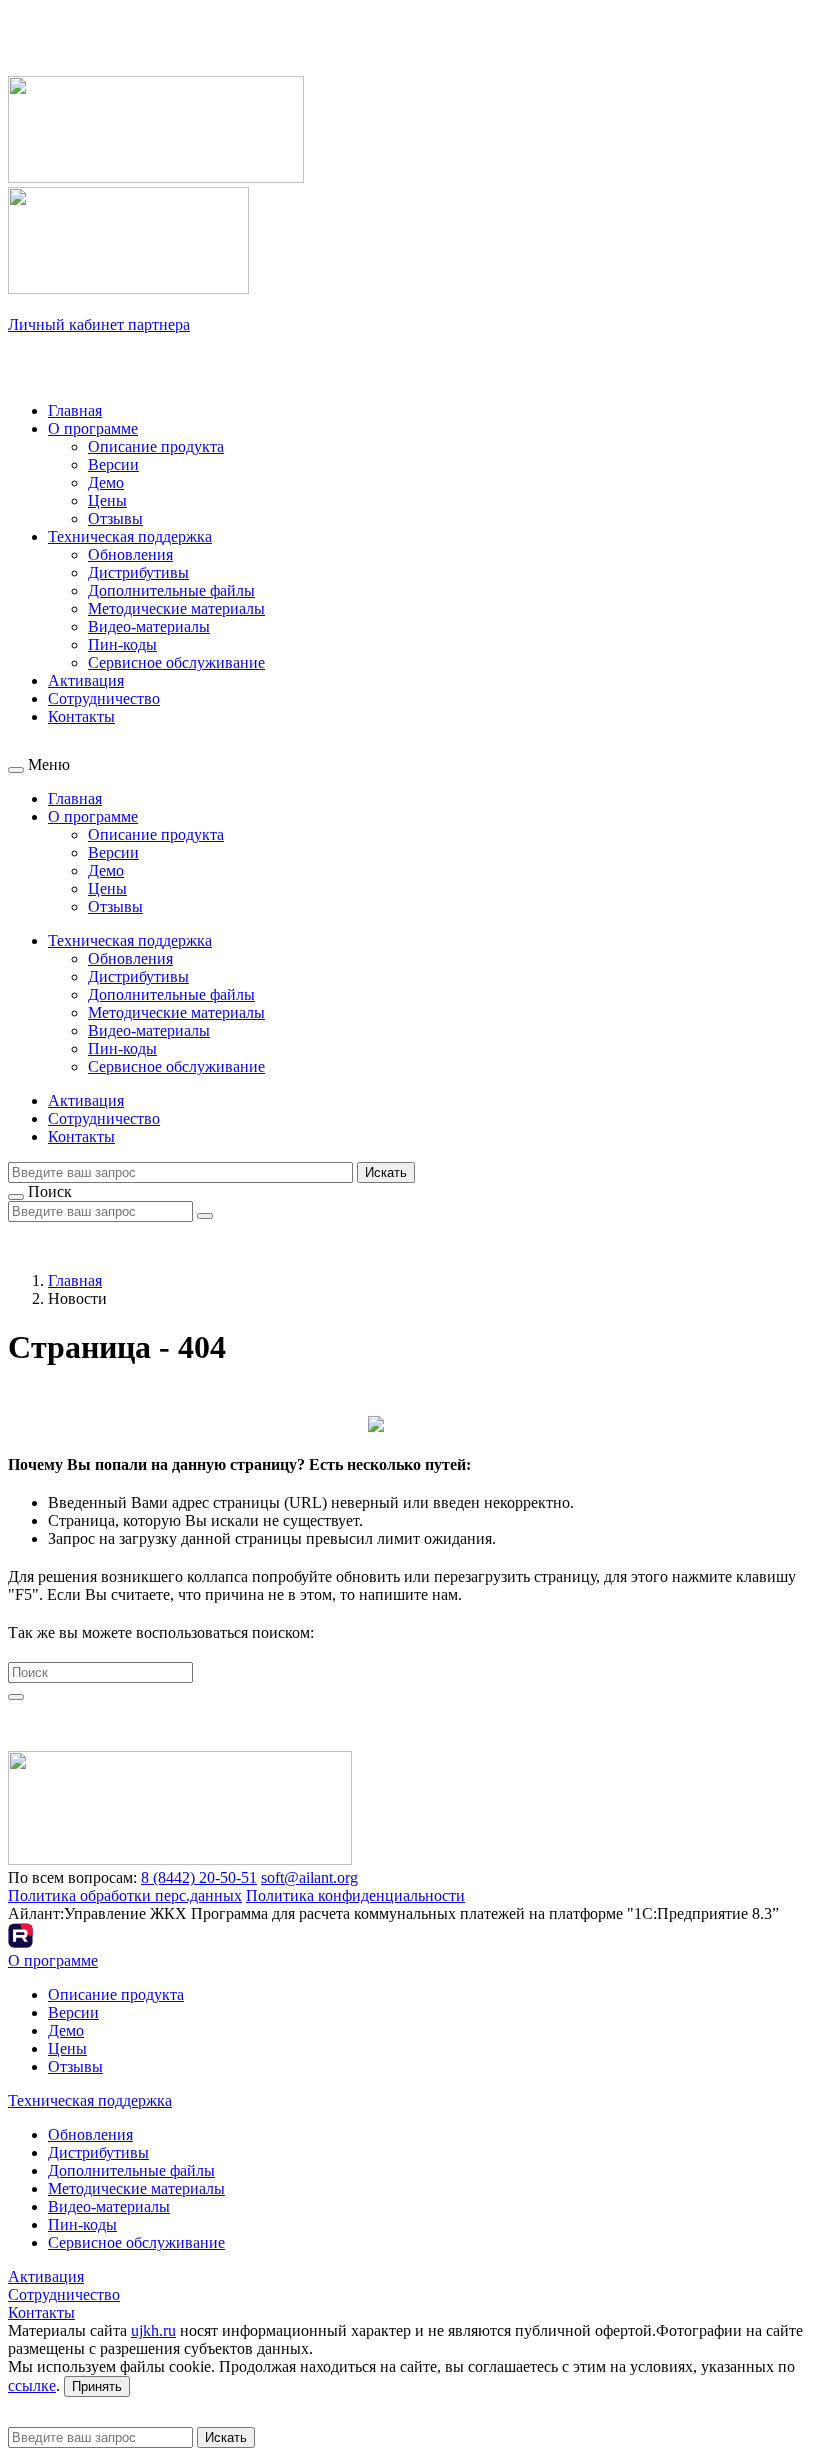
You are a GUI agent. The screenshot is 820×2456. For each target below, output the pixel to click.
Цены (107, 500)
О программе (93, 428)
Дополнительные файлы (171, 590)
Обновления (130, 554)
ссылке (32, 2385)
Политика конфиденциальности (355, 1895)
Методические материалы (176, 608)
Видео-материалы (149, 626)
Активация (86, 680)
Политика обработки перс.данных (125, 1895)
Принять (97, 2386)
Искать (386, 1172)
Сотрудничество (104, 698)
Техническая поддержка (130, 536)
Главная (75, 410)
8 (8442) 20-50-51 (199, 1877)
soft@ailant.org (309, 1877)
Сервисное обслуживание (176, 662)
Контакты (81, 716)
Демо (106, 482)
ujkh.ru (153, 2330)
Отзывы (115, 518)
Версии (113, 464)
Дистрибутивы (138, 572)
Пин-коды (122, 644)
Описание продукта (156, 446)
